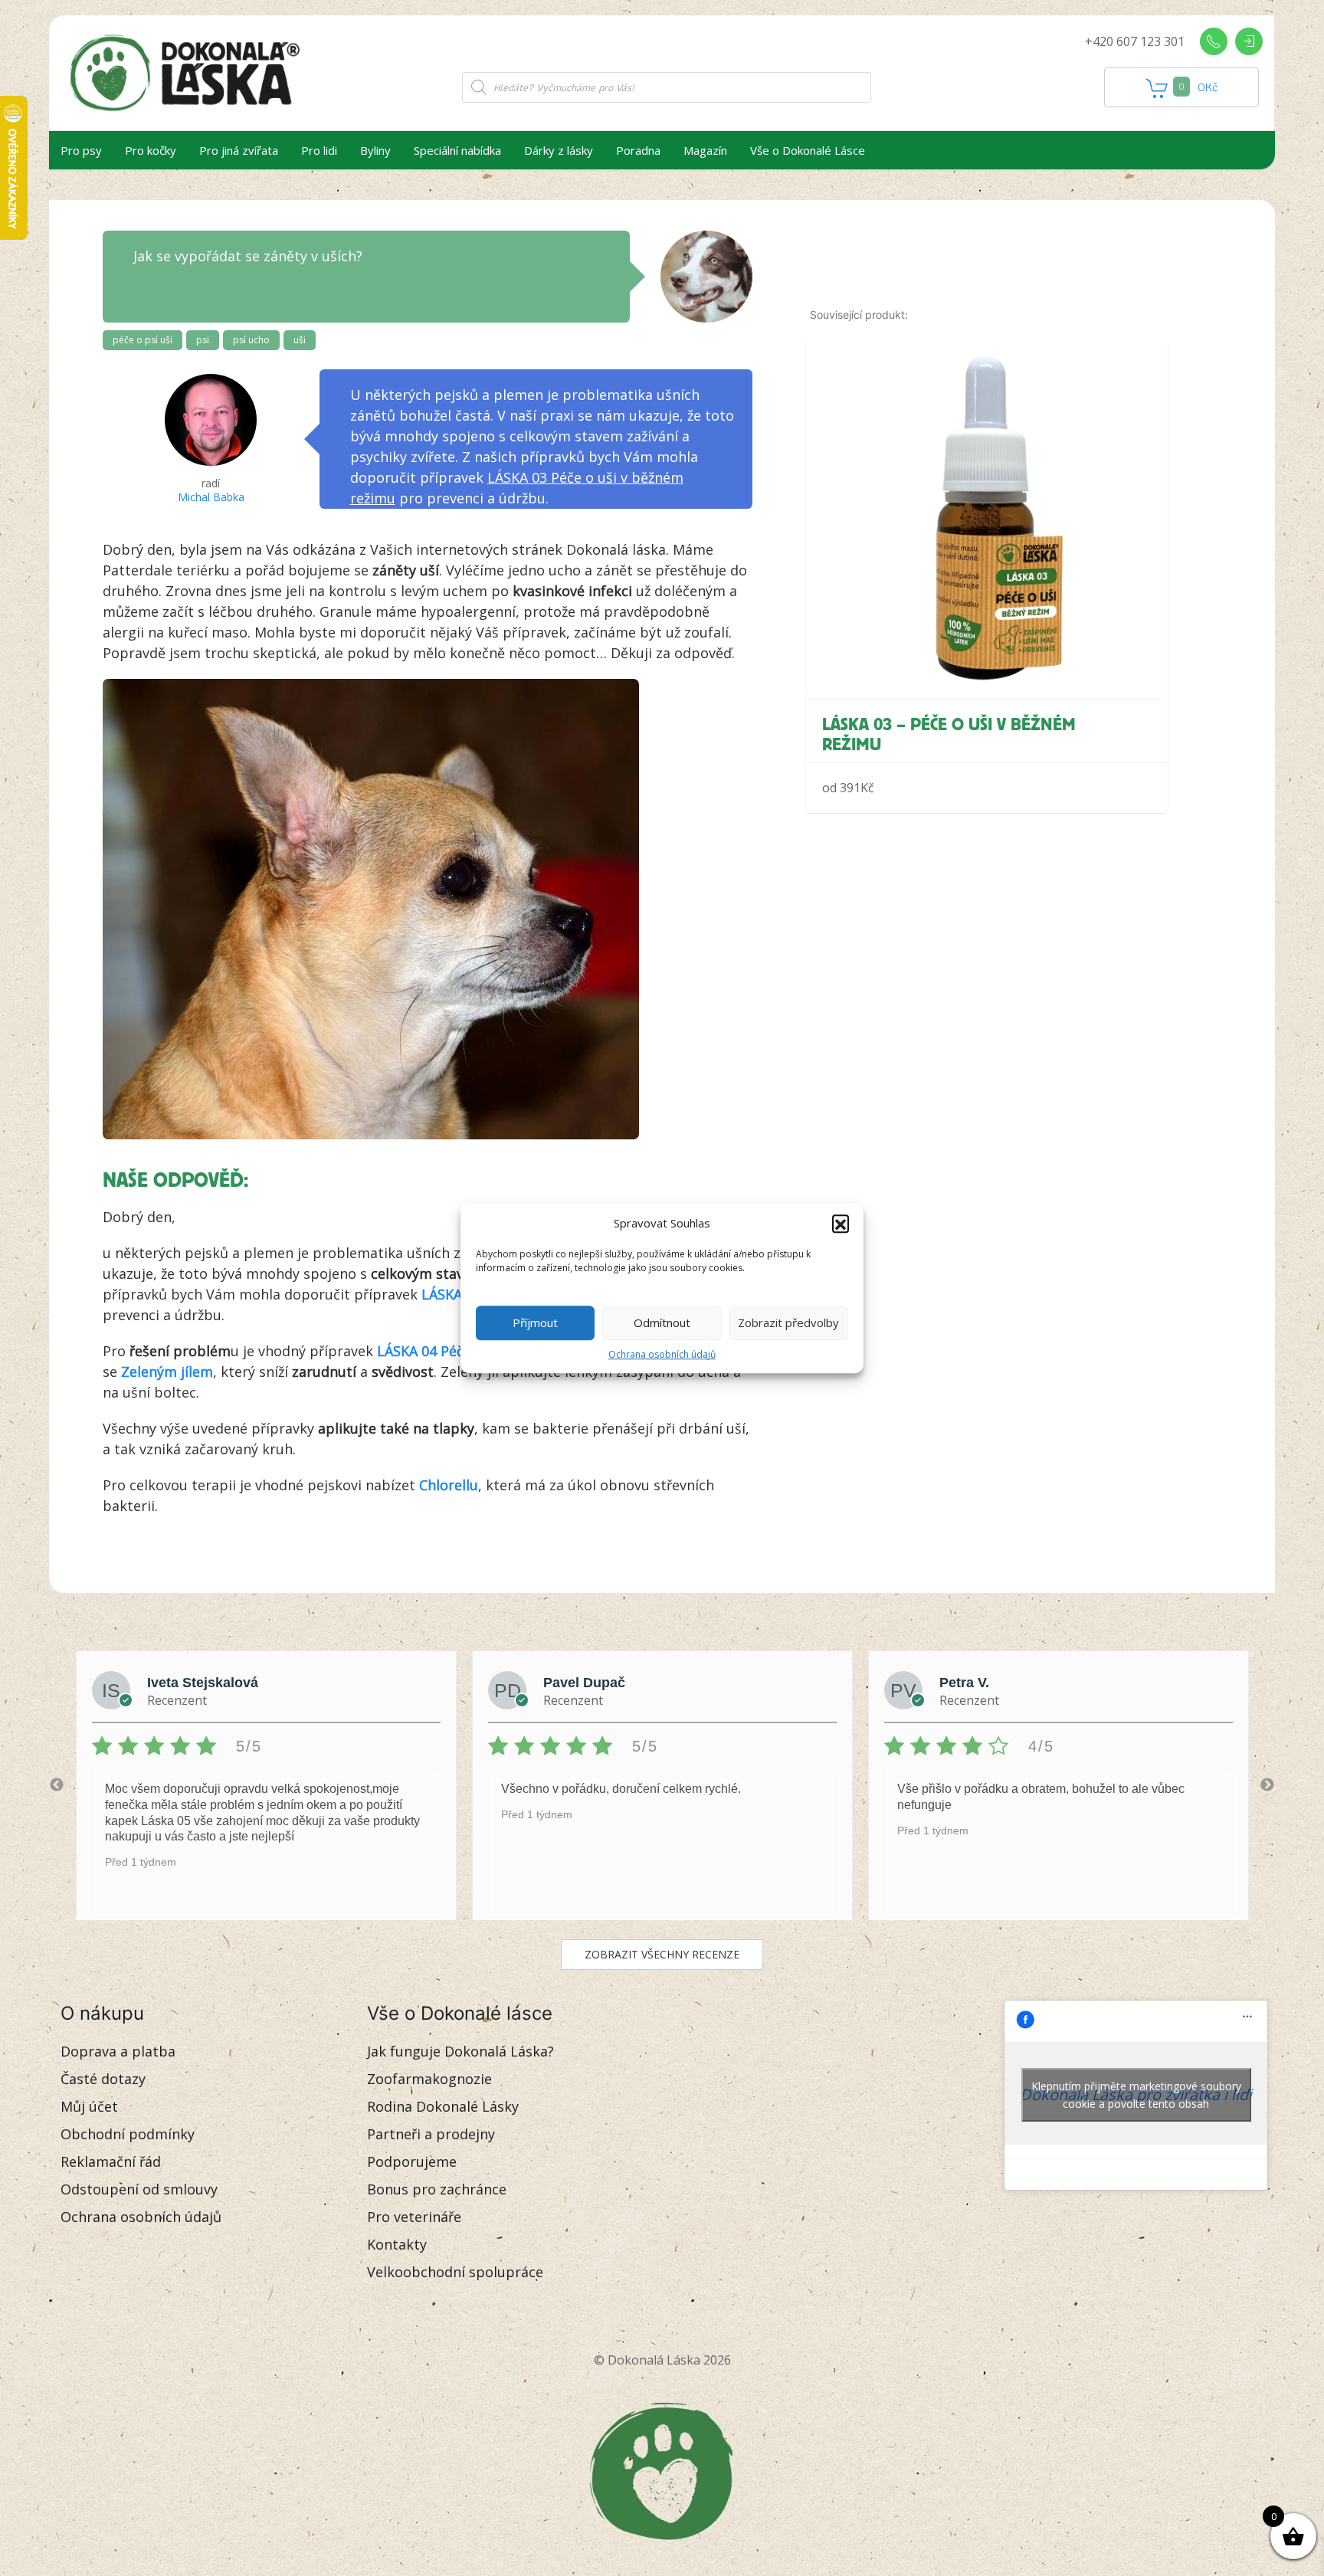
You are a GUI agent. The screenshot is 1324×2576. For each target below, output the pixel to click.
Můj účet (89, 2106)
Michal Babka (211, 497)
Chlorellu (449, 1485)
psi (203, 340)
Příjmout (535, 1322)
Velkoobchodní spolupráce (455, 2272)
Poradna (638, 150)
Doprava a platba (118, 2051)
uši (300, 340)
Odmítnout (662, 1322)
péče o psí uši (143, 340)
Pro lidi (319, 150)
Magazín (705, 150)
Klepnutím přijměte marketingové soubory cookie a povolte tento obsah (1136, 2095)
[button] (841, 1224)
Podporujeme (412, 2161)
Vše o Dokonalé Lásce (808, 150)
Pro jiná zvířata (239, 150)
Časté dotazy (103, 2079)
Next (1267, 1785)
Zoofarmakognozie (429, 2079)
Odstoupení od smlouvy (139, 2189)
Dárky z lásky (559, 150)
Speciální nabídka (457, 150)
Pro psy (81, 150)
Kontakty (397, 2244)
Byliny (375, 150)
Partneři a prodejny (431, 2134)
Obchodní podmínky (128, 2134)
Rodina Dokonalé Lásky (443, 2106)
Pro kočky (151, 150)
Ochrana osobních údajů (662, 1354)
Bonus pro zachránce (437, 2189)
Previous (57, 1785)
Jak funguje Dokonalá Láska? (460, 2051)
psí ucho (251, 340)
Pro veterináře (414, 2217)
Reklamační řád (111, 2161)
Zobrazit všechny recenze (662, 1954)
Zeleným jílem (167, 1372)
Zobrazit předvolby (788, 1322)
